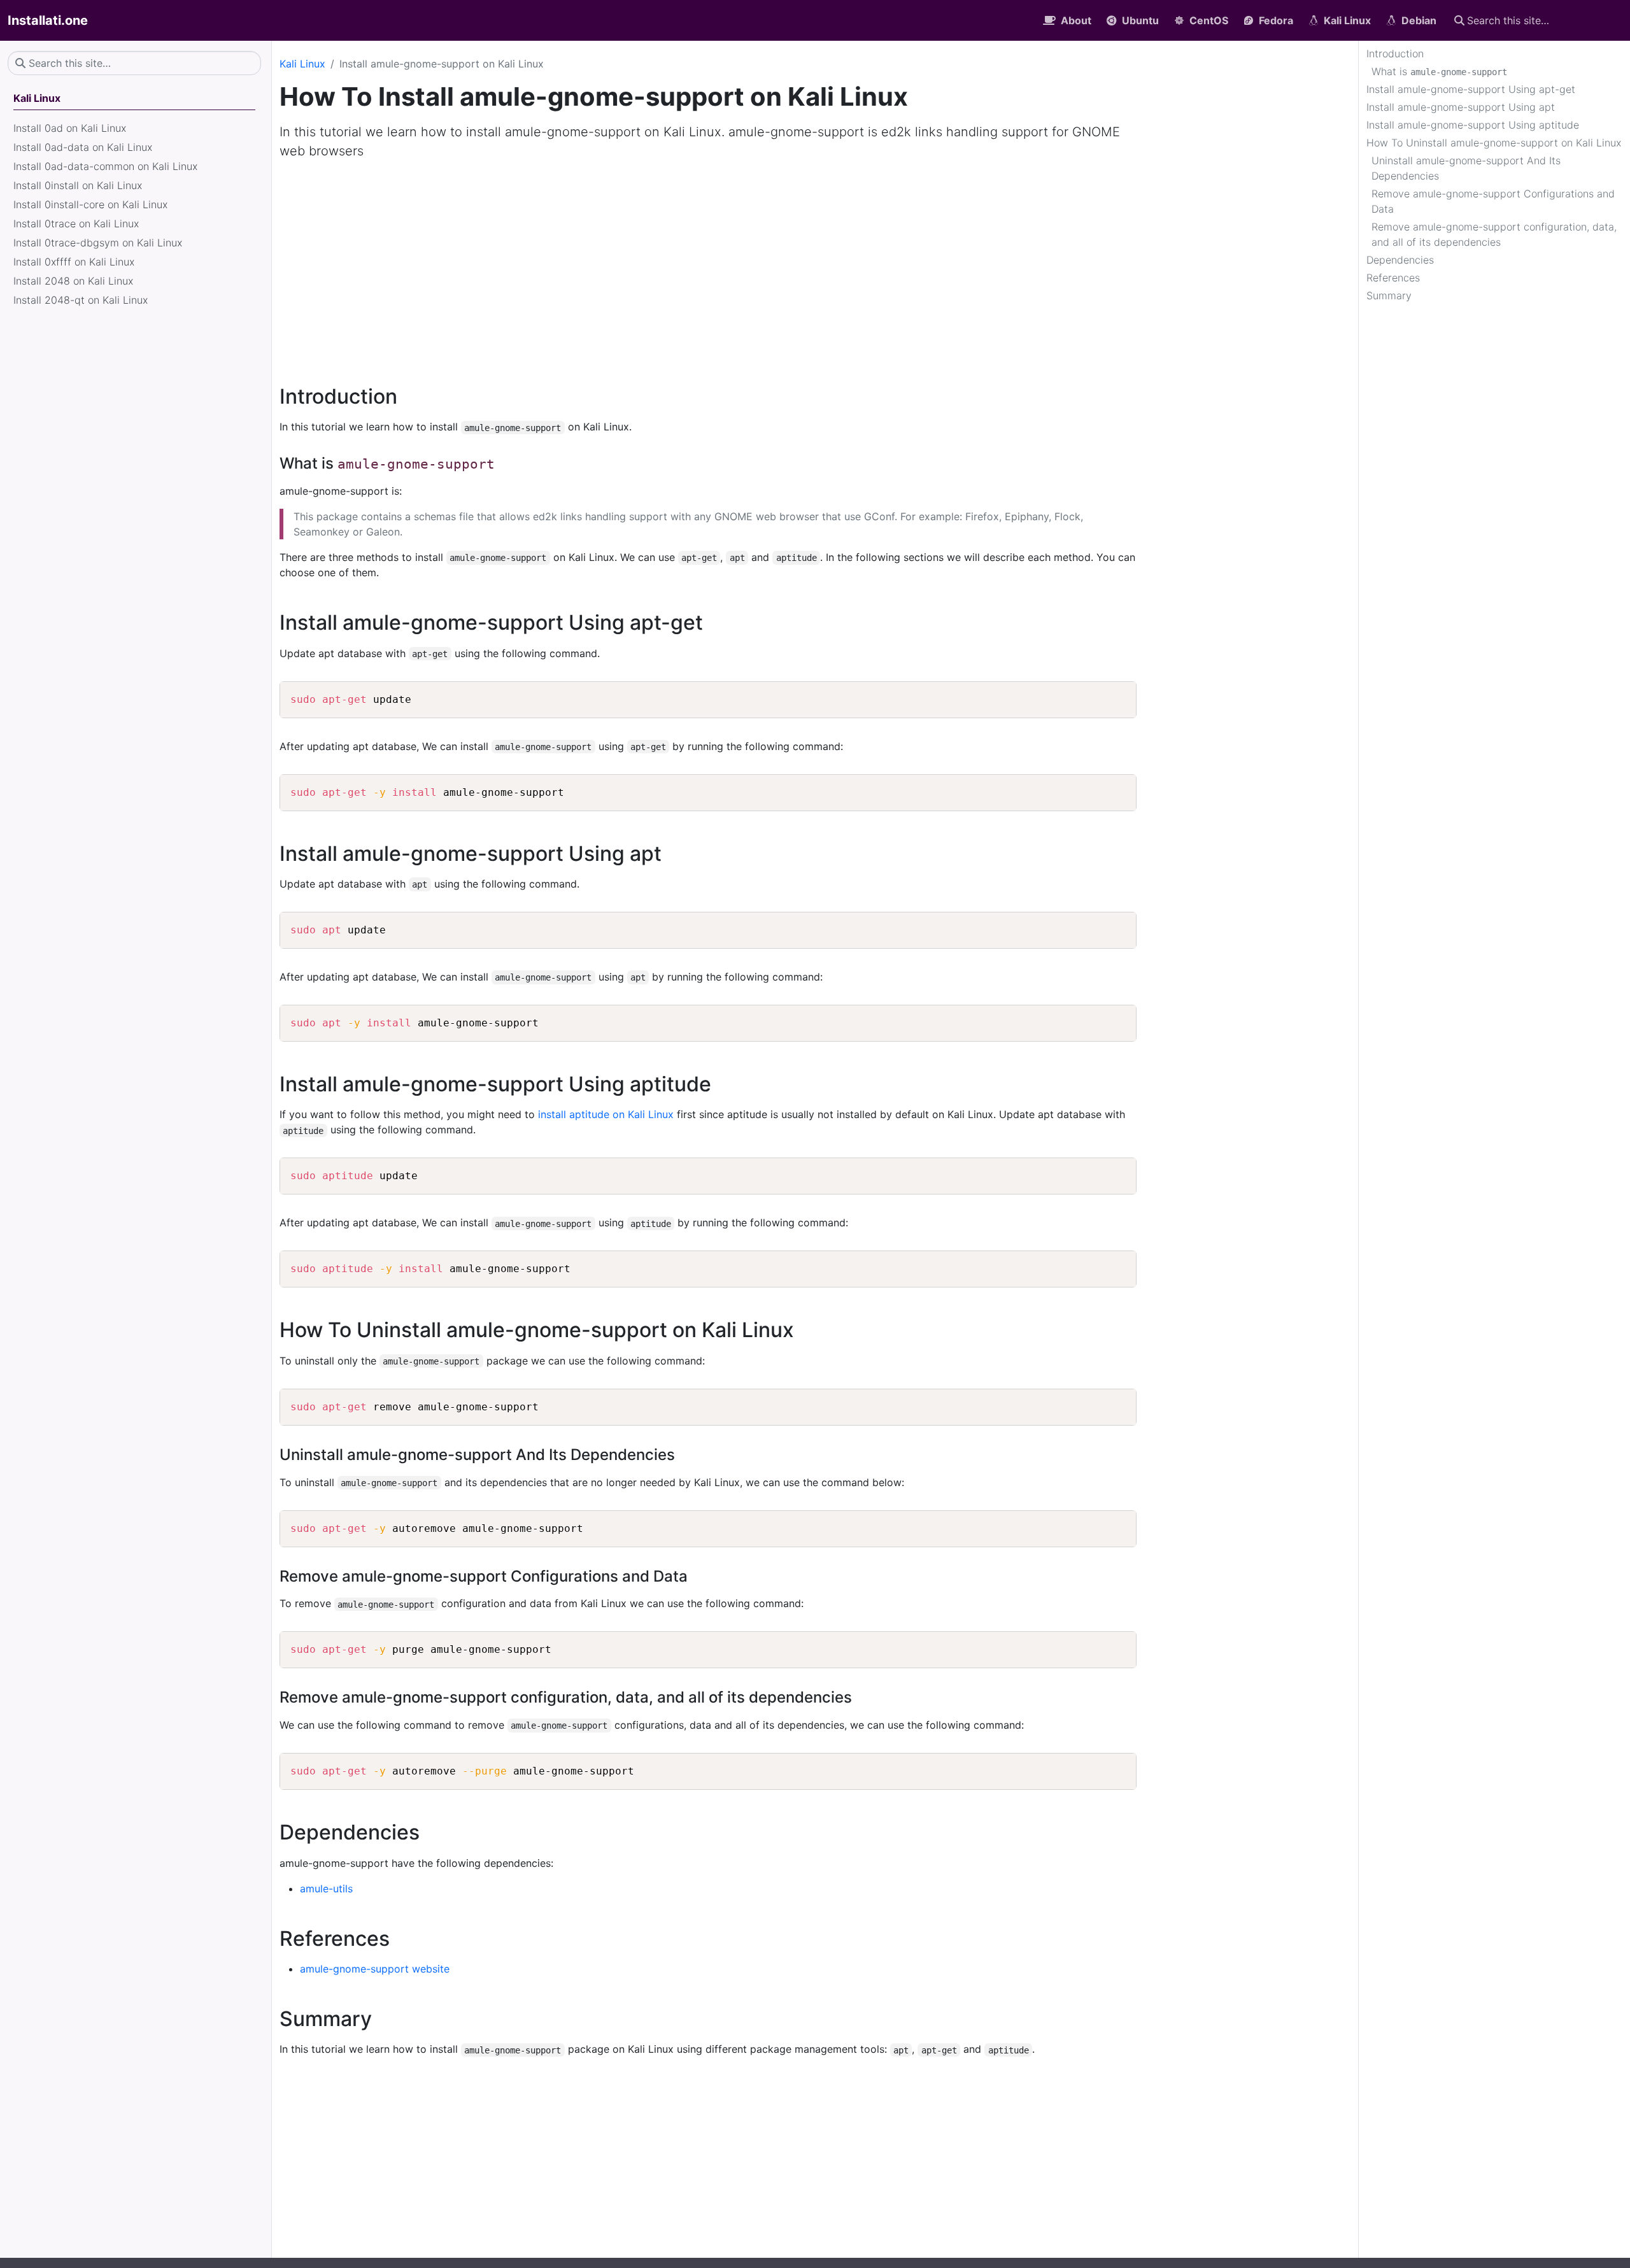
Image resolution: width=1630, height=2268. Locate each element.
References (1393, 278)
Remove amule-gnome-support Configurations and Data (1493, 201)
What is (1439, 71)
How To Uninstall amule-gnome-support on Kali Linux (1494, 143)
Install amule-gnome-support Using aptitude (1473, 125)
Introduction (1395, 53)
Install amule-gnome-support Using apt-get (1471, 89)
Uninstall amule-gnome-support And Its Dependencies (1466, 168)
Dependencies (1400, 260)
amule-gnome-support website (375, 1969)
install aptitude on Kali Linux (606, 1114)
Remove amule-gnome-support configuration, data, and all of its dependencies (1494, 234)
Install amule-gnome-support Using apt (1461, 107)
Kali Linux (302, 64)
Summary (1389, 295)
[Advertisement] (815, 265)
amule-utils (326, 1889)
